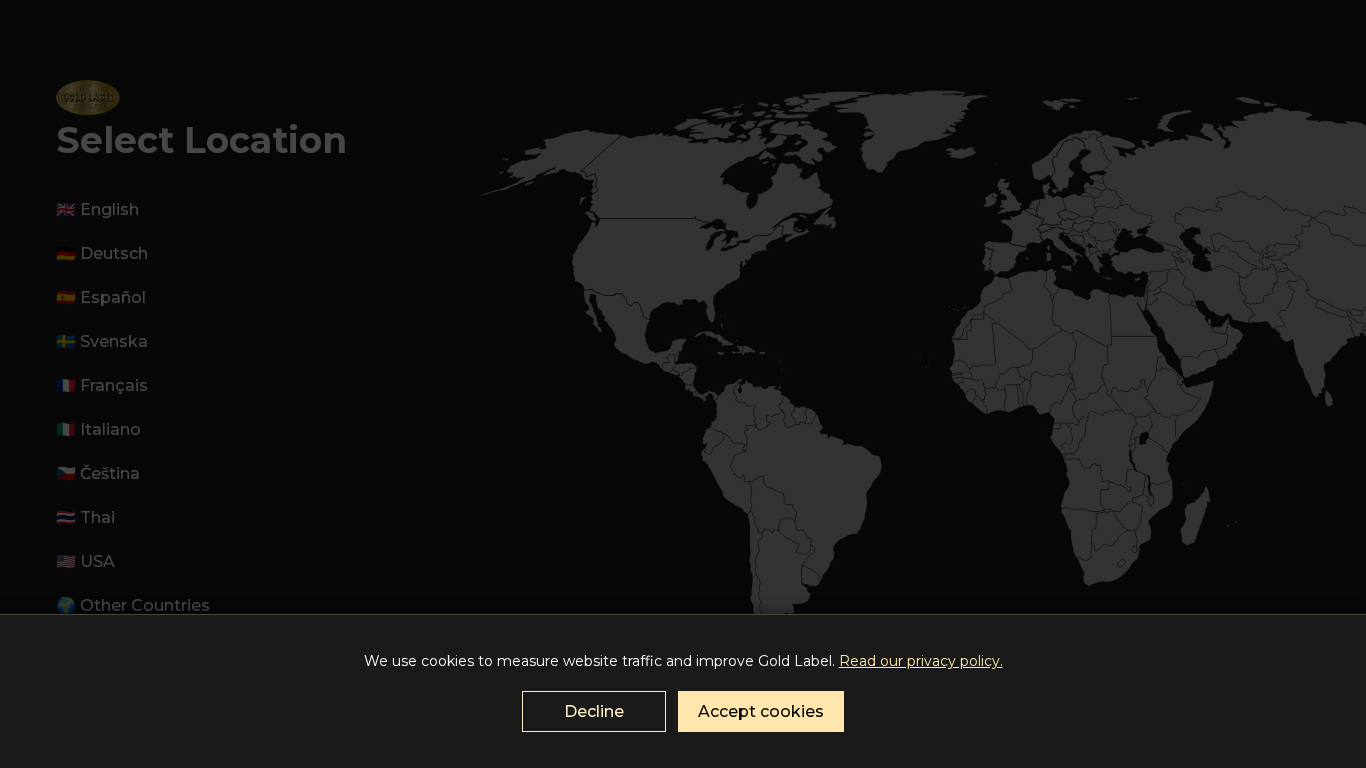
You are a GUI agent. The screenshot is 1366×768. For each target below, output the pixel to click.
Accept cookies (761, 711)
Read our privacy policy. (921, 661)
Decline (594, 711)
